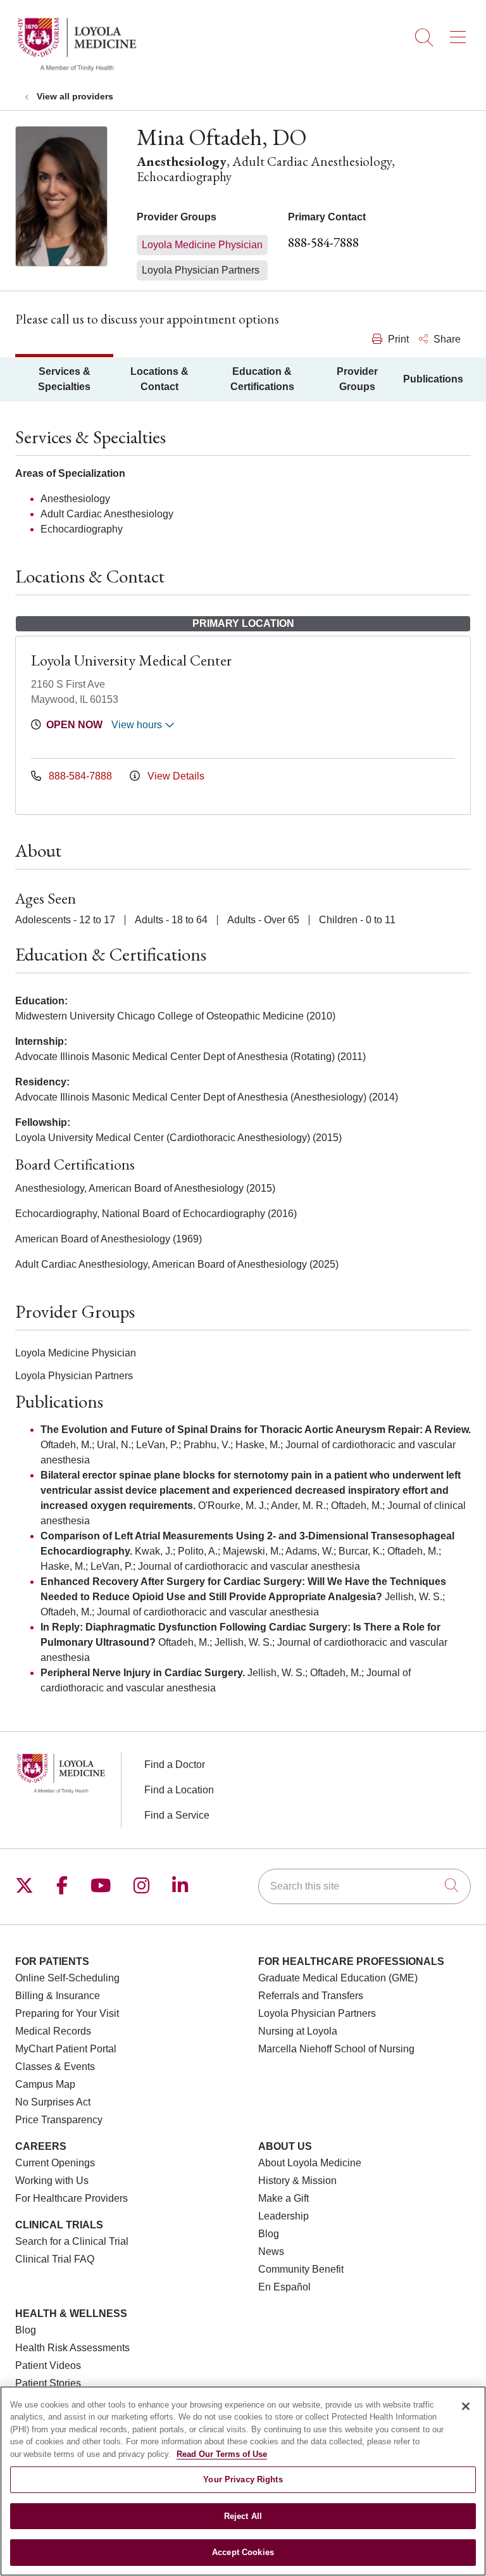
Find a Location (179, 1790)
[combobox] (364, 1886)
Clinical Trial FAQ (55, 2259)
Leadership (283, 2216)
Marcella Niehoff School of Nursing (336, 2049)
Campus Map (45, 2084)
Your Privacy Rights (243, 2479)
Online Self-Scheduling (67, 1978)
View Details (175, 776)
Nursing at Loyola (298, 2031)
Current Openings (55, 2163)
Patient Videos (48, 2365)
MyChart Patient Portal (66, 2049)
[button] (460, 33)
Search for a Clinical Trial (72, 2241)
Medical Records (53, 2031)
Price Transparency (59, 2120)
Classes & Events (55, 2067)
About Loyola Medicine (310, 2163)
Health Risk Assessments (72, 2348)
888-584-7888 (323, 242)
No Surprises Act (53, 2102)
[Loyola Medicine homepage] (77, 69)
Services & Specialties (64, 379)
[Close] (466, 2406)
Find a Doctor (175, 1765)
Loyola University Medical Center (131, 660)
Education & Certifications (262, 379)
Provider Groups (357, 379)
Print (397, 339)
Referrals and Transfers (311, 1996)
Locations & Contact (159, 379)
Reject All (243, 2516)
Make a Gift (283, 2198)
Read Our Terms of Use (222, 2454)
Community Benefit (301, 2269)
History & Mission (297, 2181)
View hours (138, 725)
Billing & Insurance (58, 1996)
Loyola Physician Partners (317, 2013)
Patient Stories (48, 2383)
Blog (269, 2234)
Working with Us (52, 2181)
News (271, 2251)
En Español (284, 2287)
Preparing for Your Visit (67, 2013)
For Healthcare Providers (72, 2198)
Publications (433, 379)
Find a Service (177, 1815)
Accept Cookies (243, 2552)
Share (446, 339)
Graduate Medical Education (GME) (338, 1978)
